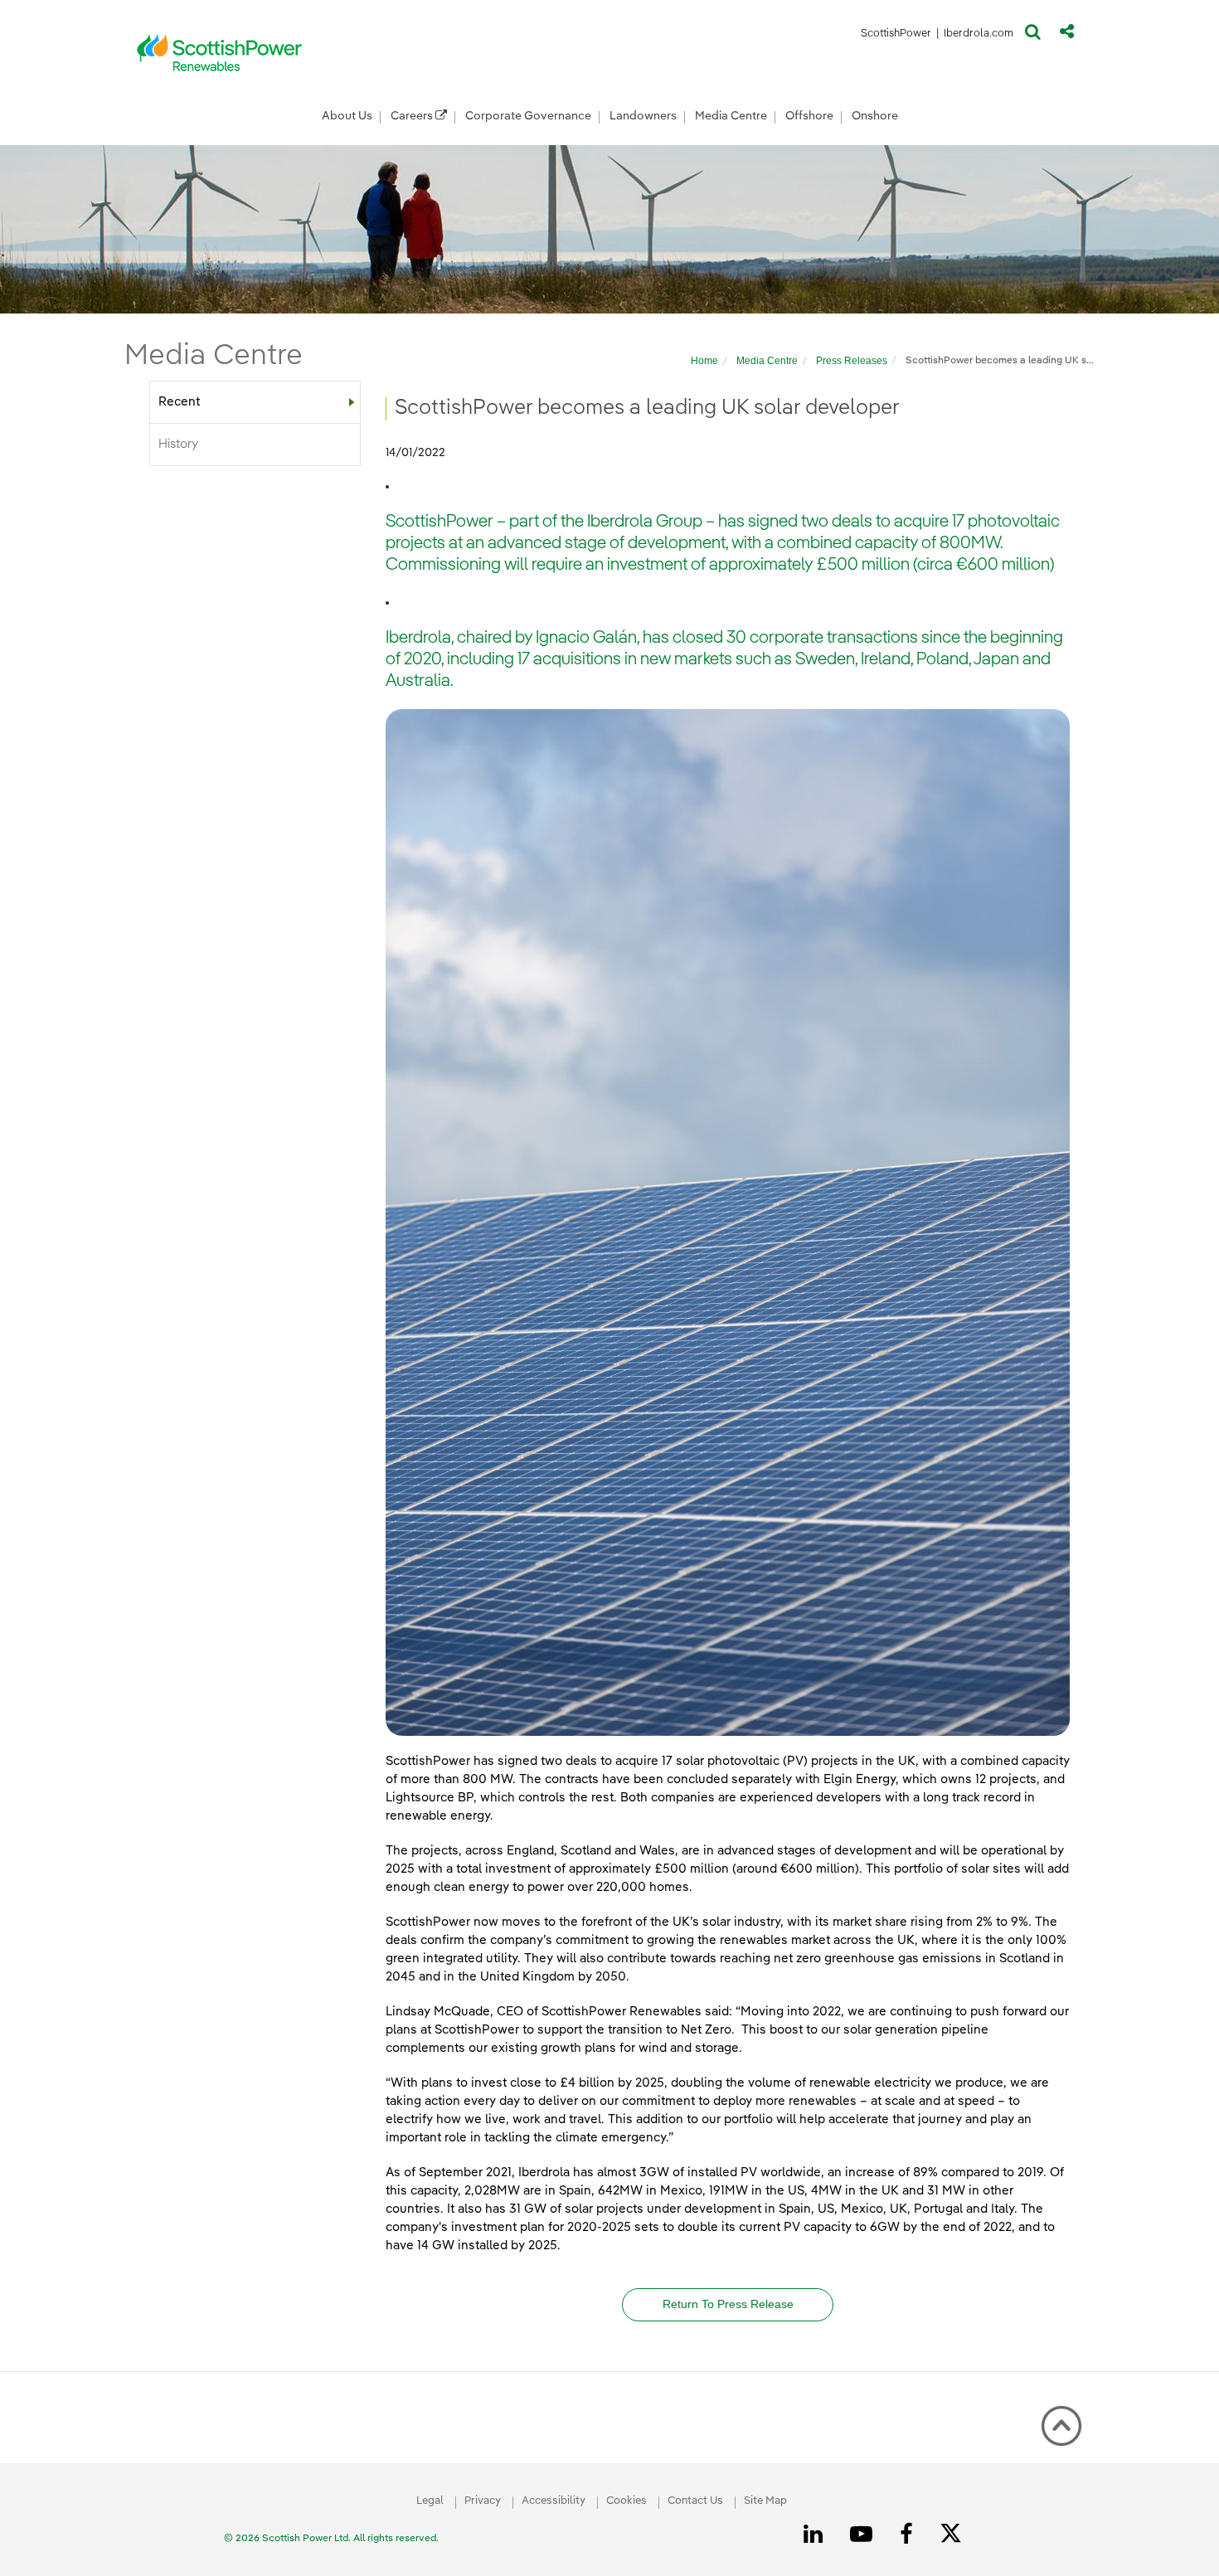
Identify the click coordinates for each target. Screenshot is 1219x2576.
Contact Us (695, 2501)
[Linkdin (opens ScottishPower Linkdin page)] (816, 2535)
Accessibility (554, 2501)
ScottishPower (896, 36)
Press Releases (852, 361)
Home (704, 361)
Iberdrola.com (979, 36)
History (178, 444)
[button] (1033, 36)
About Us (347, 116)
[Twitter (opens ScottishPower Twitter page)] (957, 2535)
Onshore (875, 116)
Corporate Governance (528, 116)
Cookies (626, 2501)
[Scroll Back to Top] (1061, 2426)
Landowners (643, 116)
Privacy (483, 2501)
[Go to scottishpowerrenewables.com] (220, 52)
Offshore (809, 116)
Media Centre (731, 116)
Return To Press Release (728, 2304)
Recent (179, 402)
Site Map (765, 2501)
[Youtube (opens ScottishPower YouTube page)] (864, 2535)
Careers (413, 116)
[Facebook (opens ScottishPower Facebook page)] (909, 2535)
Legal (430, 2501)
